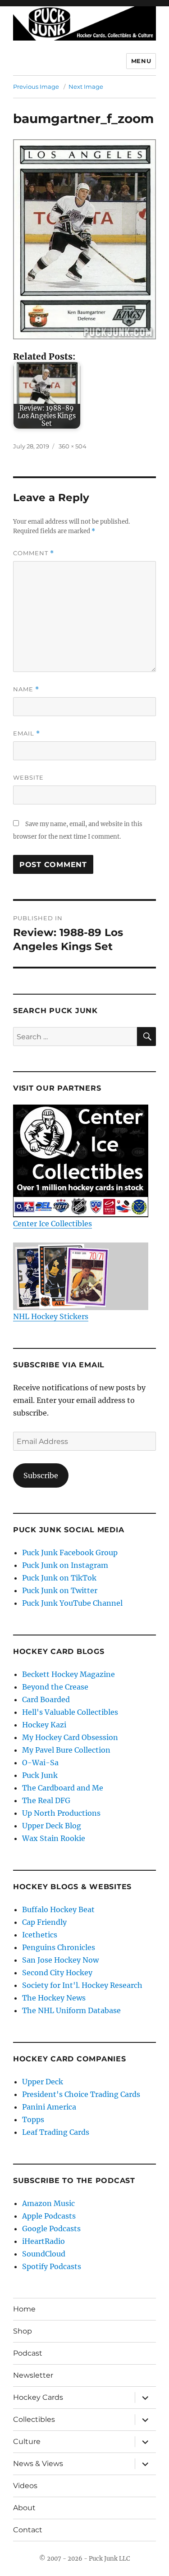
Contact (28, 2530)
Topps (33, 2119)
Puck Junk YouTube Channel (72, 1603)
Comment (34, 553)
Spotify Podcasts (52, 2266)
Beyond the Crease (55, 1687)
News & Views (38, 2464)
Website (28, 777)
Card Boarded (46, 1699)
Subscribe (41, 1475)
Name (26, 689)
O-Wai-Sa (40, 1763)
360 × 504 (73, 446)
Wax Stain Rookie (54, 1838)
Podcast (28, 2353)
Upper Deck (43, 2082)
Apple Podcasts (49, 2216)
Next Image (86, 87)
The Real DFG (46, 1800)
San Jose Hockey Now (60, 1960)
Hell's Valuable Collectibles (70, 1712)
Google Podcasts (51, 2229)
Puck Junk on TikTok (59, 1578)
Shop (23, 2331)
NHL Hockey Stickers (51, 1316)
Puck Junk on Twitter (60, 1590)
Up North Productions (61, 1813)
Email (27, 733)
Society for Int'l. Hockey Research (82, 1985)
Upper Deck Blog (52, 1826)
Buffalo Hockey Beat (58, 1909)
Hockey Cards (38, 2397)
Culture (27, 2441)
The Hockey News (54, 1998)
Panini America (49, 2107)
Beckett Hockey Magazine (69, 1674)
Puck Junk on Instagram (65, 1565)
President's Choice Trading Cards (81, 2094)
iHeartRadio (43, 2241)
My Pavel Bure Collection (66, 1750)
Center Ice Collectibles (53, 1224)
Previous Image (36, 87)
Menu (141, 61)
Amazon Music (48, 2203)
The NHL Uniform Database (71, 2010)
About (24, 2508)
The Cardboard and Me (63, 1788)
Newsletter (33, 2375)
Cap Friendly (44, 1922)
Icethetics (40, 1935)
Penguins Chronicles (59, 1947)
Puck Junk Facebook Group (70, 1553)
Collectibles (34, 2419)
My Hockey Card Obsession (70, 1737)
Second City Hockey (57, 1973)
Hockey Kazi (44, 1725)
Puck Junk (40, 1775)
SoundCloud (44, 2254)
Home (24, 2309)
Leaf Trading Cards (56, 2132)
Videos (25, 2486)
